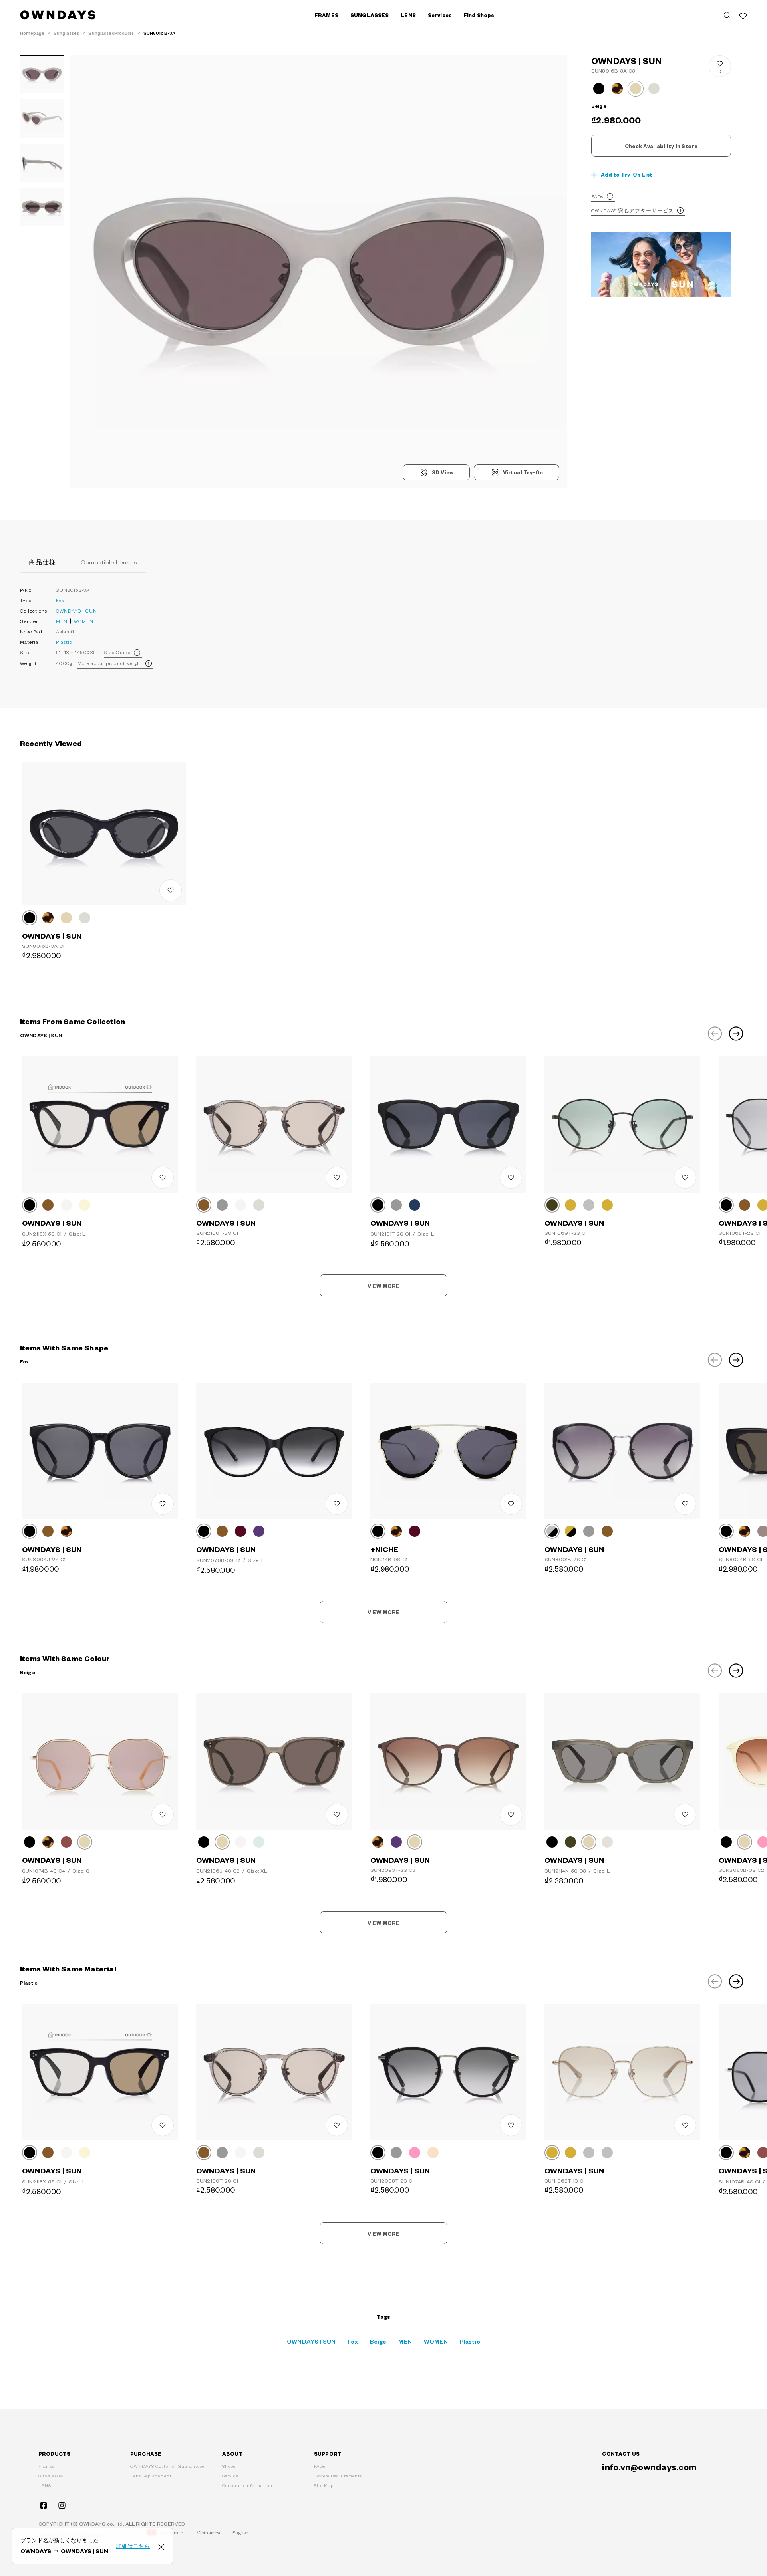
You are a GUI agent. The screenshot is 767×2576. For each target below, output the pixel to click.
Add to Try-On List (627, 175)
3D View (443, 472)
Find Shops (479, 15)
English (240, 2533)
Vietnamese (209, 2533)
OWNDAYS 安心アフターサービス (633, 210)
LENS (45, 2485)
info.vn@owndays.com (649, 2467)
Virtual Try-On (523, 472)
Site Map (324, 2485)
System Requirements (338, 2476)
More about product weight (110, 663)
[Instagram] (62, 2505)
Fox (60, 600)
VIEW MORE (383, 1286)
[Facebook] (44, 2505)
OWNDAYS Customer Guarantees (167, 2466)
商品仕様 (42, 562)
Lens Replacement (151, 2476)
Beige (378, 2341)
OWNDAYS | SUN (77, 611)
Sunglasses (51, 2476)
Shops (229, 2466)
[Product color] (599, 89)
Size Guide (117, 652)
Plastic (64, 642)
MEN (62, 621)
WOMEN (84, 621)
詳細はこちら (133, 2546)
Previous (715, 1034)
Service (230, 2476)
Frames (46, 2466)
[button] (194, 272)
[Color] (30, 918)
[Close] (161, 2546)
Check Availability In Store (661, 146)
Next (736, 1034)
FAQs (597, 196)
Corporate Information (247, 2485)
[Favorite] (743, 15)
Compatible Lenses (109, 562)
